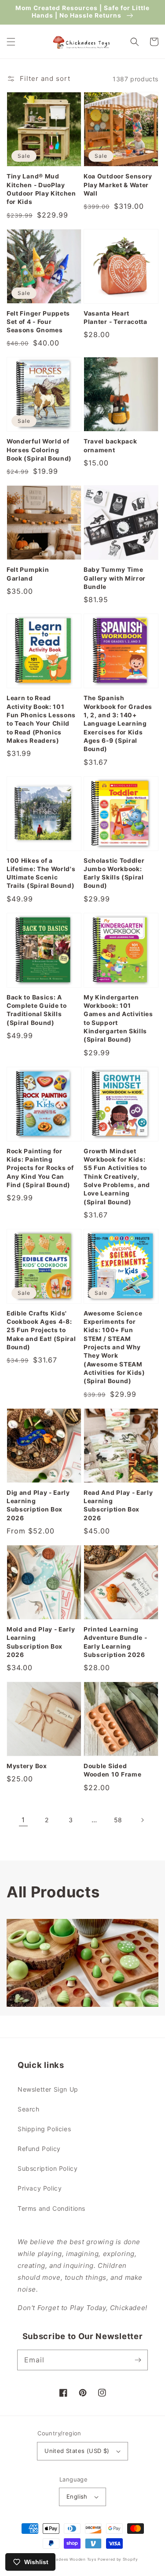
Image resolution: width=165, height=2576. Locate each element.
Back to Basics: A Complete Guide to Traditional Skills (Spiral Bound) (37, 1010)
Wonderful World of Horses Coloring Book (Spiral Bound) (39, 450)
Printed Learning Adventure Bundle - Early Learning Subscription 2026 (115, 1642)
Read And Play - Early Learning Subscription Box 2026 (118, 1505)
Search (29, 2109)
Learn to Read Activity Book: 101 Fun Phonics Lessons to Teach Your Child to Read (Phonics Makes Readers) (41, 719)
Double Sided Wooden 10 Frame (112, 1770)
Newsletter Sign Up (48, 2089)
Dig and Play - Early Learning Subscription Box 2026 (38, 1505)
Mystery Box (27, 1766)
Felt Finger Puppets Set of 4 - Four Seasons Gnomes (38, 322)
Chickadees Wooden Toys (70, 2559)
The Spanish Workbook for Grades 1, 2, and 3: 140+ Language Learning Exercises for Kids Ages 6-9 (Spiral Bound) (118, 723)
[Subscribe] (138, 2360)
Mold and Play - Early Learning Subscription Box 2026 (41, 1642)
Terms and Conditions (51, 2208)
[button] (11, 42)
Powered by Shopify (118, 2559)
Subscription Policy (48, 2168)
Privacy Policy (40, 2188)
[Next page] (142, 1820)
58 (118, 1820)
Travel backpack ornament (110, 445)
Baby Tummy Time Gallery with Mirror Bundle (115, 578)
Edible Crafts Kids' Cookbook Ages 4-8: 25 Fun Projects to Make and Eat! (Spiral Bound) (41, 1330)
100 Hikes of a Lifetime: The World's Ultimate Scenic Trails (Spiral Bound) (41, 873)
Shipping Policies (44, 2129)
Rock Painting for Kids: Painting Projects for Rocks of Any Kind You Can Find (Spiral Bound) (40, 1168)
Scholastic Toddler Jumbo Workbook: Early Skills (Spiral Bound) (114, 873)
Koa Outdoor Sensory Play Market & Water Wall (118, 185)
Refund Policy (39, 2149)
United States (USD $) (77, 2451)
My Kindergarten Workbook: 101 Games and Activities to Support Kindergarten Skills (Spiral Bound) (118, 1019)
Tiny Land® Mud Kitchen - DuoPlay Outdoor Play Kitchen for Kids (41, 189)
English (77, 2496)
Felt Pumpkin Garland (28, 574)
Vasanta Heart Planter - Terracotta (115, 318)
